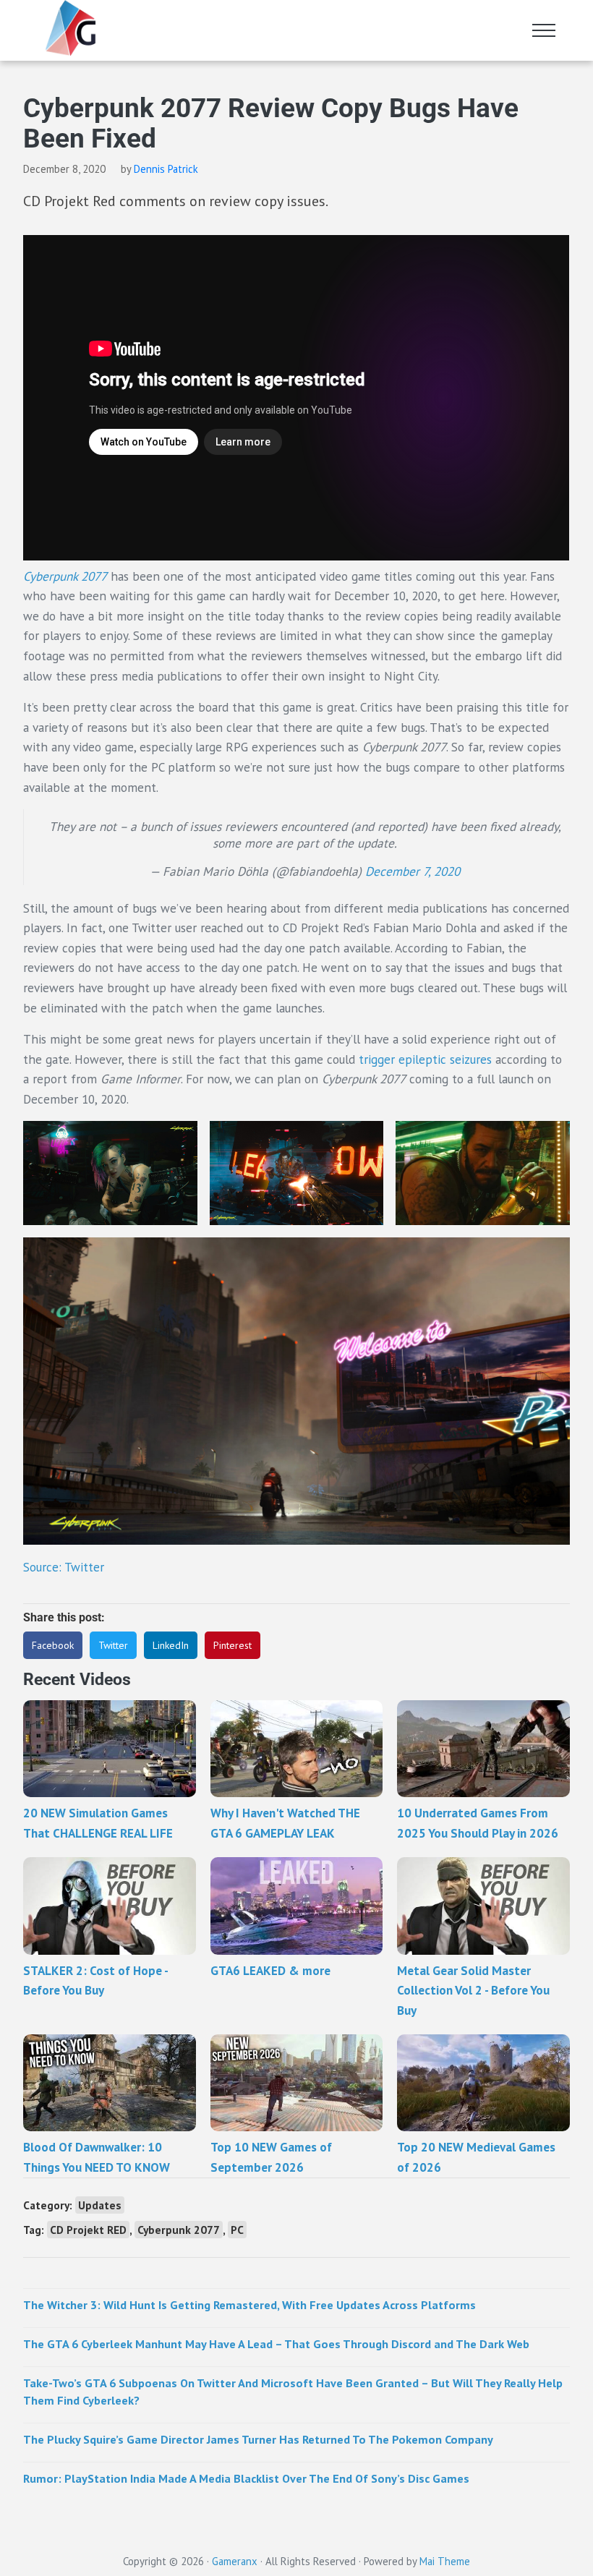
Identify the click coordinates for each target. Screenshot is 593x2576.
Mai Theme (445, 2561)
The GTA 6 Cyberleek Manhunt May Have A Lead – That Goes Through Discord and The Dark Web (276, 2343)
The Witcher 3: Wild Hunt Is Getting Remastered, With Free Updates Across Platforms (249, 2304)
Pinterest (232, 1645)
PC (237, 2230)
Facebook (53, 1645)
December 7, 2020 (413, 871)
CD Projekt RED (88, 2230)
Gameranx (235, 2561)
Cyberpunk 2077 (179, 2230)
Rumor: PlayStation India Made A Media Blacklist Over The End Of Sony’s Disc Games (246, 2478)
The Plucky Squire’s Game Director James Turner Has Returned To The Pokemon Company (258, 2439)
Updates (100, 2205)
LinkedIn (171, 1645)
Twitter (113, 1645)
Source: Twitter (64, 1567)
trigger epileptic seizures (425, 1059)
